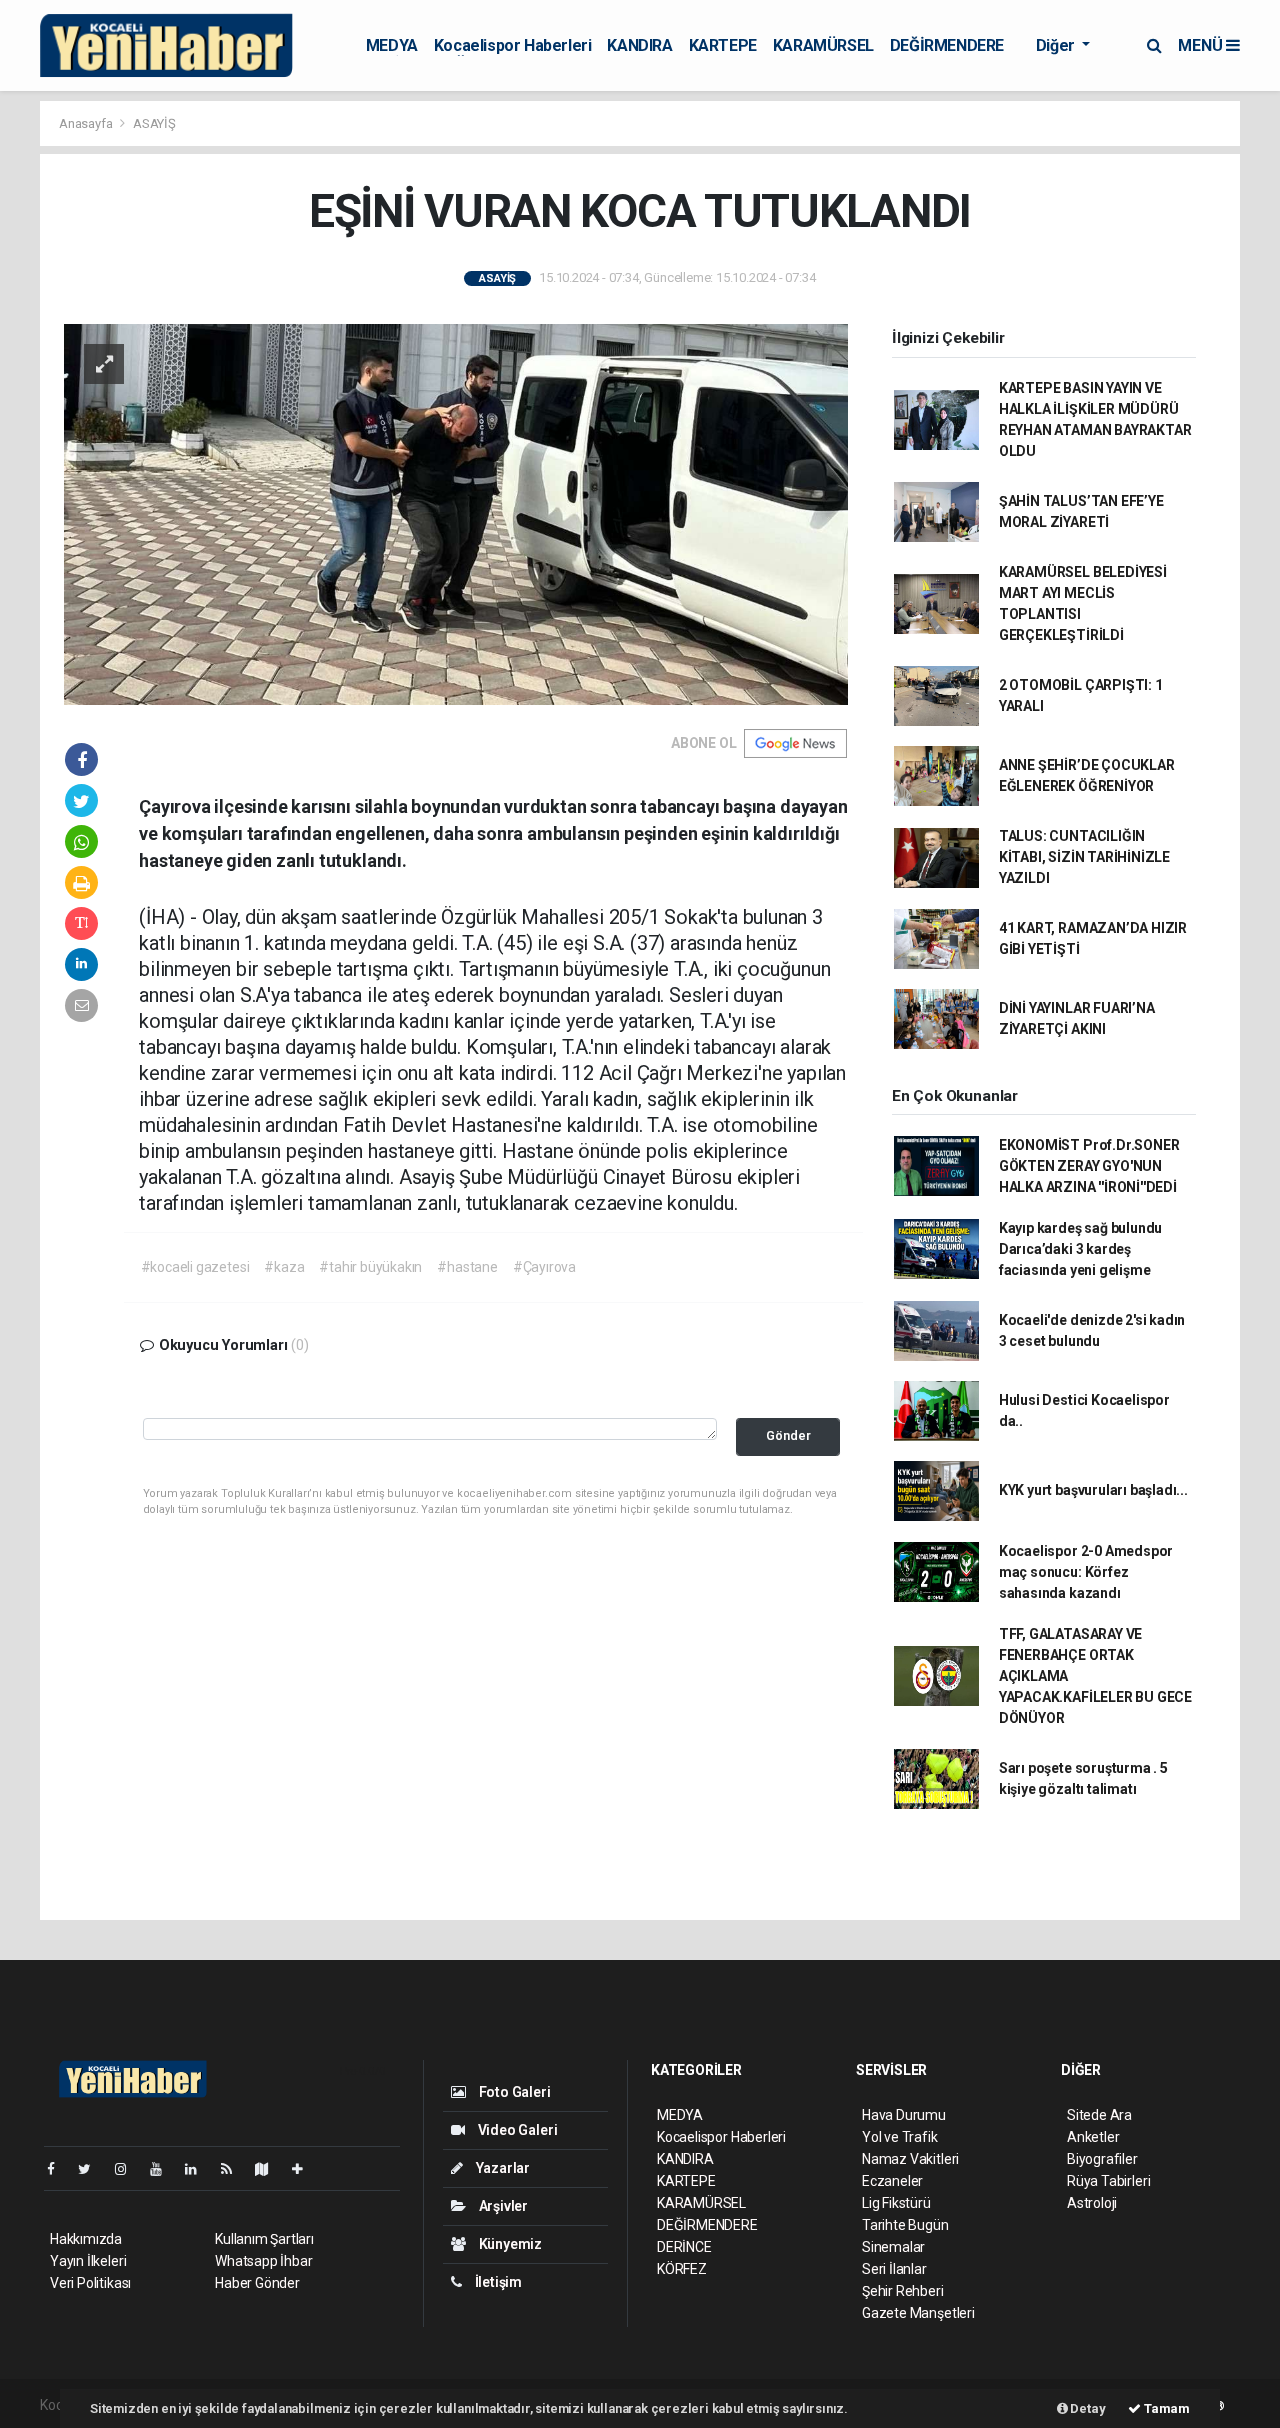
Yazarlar (501, 2168)
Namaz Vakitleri (910, 2159)
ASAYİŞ (154, 123)
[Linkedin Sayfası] (199, 2169)
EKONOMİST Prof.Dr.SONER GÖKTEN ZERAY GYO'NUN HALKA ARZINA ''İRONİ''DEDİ (1089, 1166)
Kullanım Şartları (264, 2239)
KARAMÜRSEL (823, 45)
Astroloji (1092, 2203)
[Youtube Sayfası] (164, 2169)
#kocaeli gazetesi (195, 1267)
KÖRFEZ (682, 2269)
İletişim (497, 2282)
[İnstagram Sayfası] (129, 2169)
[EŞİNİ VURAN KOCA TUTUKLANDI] (456, 513)
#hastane (467, 1267)
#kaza (284, 1267)
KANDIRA (639, 45)
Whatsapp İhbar (263, 2261)
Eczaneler (892, 2181)
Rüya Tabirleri (1108, 2181)
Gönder (788, 1435)
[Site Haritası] (270, 2169)
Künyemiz (509, 2244)
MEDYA (392, 45)
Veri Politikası (90, 2283)
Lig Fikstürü (896, 2203)
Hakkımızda (86, 2239)
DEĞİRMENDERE (947, 45)
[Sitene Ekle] (305, 2169)
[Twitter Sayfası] (92, 2169)
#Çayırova (544, 1267)
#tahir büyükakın (370, 1267)
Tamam (1165, 2408)
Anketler (1093, 2137)
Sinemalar (893, 2247)
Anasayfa (87, 123)
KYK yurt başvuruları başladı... (1093, 1490)
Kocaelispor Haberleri (513, 45)
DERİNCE (684, 2247)
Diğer (1057, 45)
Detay (1087, 2408)
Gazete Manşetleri (918, 2313)
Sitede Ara (1099, 2115)
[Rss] (234, 2169)
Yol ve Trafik (900, 2137)
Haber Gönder (257, 2283)
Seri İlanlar (894, 2269)
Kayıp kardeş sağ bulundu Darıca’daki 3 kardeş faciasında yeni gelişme (1080, 1249)
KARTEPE (723, 45)
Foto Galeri (513, 2092)
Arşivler (502, 2206)
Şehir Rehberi (903, 2291)
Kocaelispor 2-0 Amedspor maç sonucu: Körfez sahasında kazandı (1086, 1572)
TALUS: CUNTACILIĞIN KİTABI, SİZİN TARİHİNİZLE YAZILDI (1084, 857)
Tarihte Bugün (905, 2225)
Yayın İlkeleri (88, 2261)
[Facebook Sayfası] (59, 2169)
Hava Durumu (904, 2115)
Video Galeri (516, 2130)
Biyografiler (1102, 2159)
